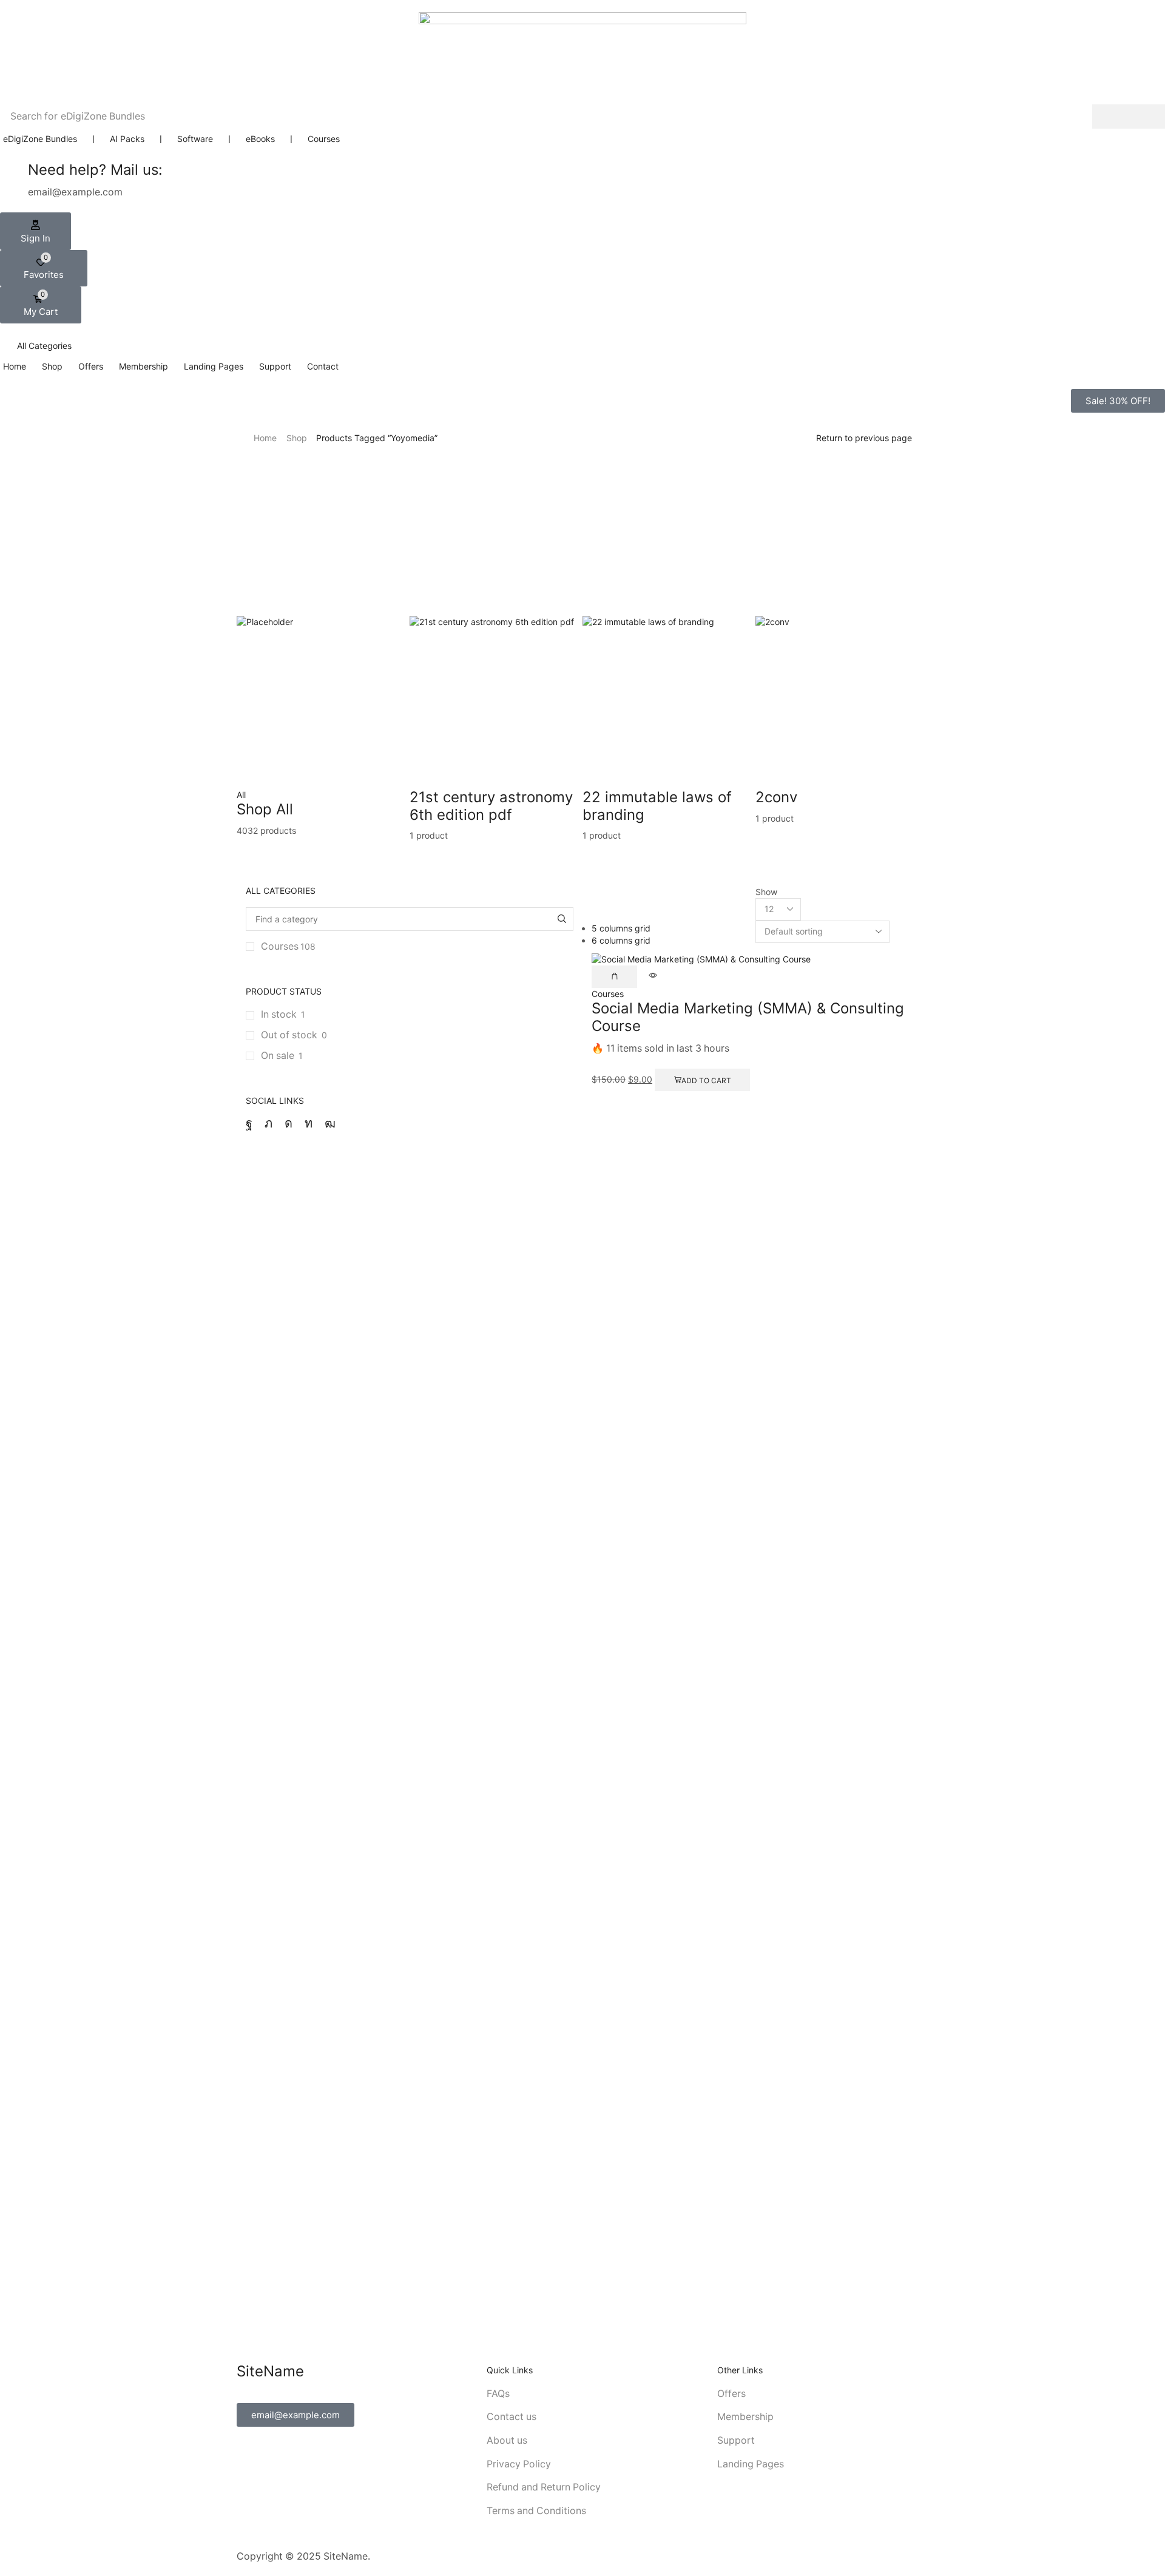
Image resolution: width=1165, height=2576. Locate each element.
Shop (297, 438)
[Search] (1129, 117)
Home (265, 438)
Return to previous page (864, 438)
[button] (35, 231)
